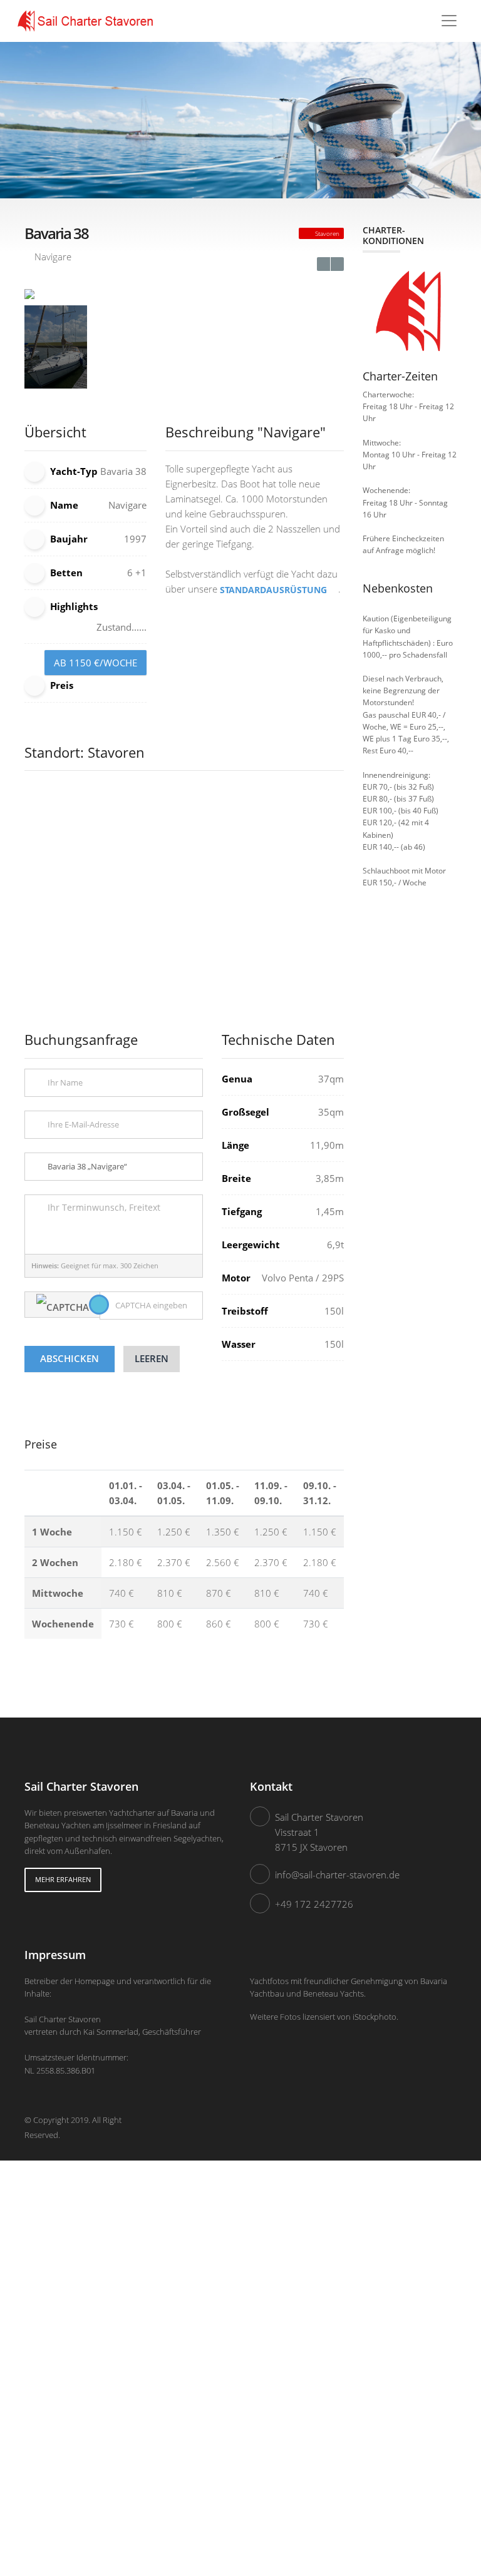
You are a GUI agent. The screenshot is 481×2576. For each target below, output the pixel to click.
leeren (152, 1358)
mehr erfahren (63, 1879)
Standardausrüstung (275, 590)
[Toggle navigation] (449, 21)
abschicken (70, 1358)
